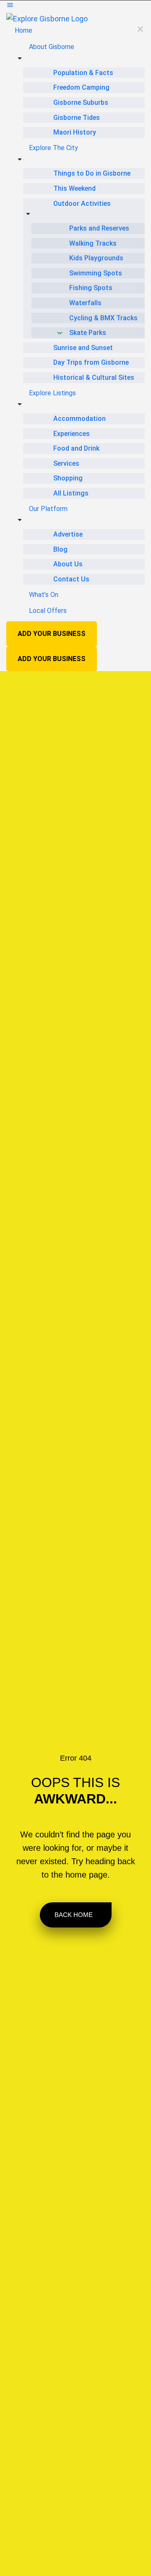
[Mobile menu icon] (75, 6)
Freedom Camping (81, 87)
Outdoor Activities (82, 204)
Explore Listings (52, 393)
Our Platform (48, 509)
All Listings (71, 493)
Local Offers (48, 611)
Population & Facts (83, 73)
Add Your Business (52, 634)
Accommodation (79, 419)
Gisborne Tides (77, 118)
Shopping (68, 478)
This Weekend (74, 188)
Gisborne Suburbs (81, 102)
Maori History (75, 132)
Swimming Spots (96, 273)
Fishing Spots (91, 288)
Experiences (72, 434)
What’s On (44, 595)
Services (66, 463)
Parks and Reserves (99, 228)
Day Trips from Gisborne (91, 362)
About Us (68, 564)
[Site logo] (47, 18)
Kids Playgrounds (96, 258)
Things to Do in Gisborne (92, 173)
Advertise (68, 534)
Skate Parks (88, 333)
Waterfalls (85, 303)
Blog (60, 549)
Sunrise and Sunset (83, 348)
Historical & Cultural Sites (94, 377)
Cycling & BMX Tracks (103, 318)
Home (23, 30)
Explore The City (53, 148)
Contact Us (71, 579)
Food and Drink (76, 448)
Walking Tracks (93, 243)
